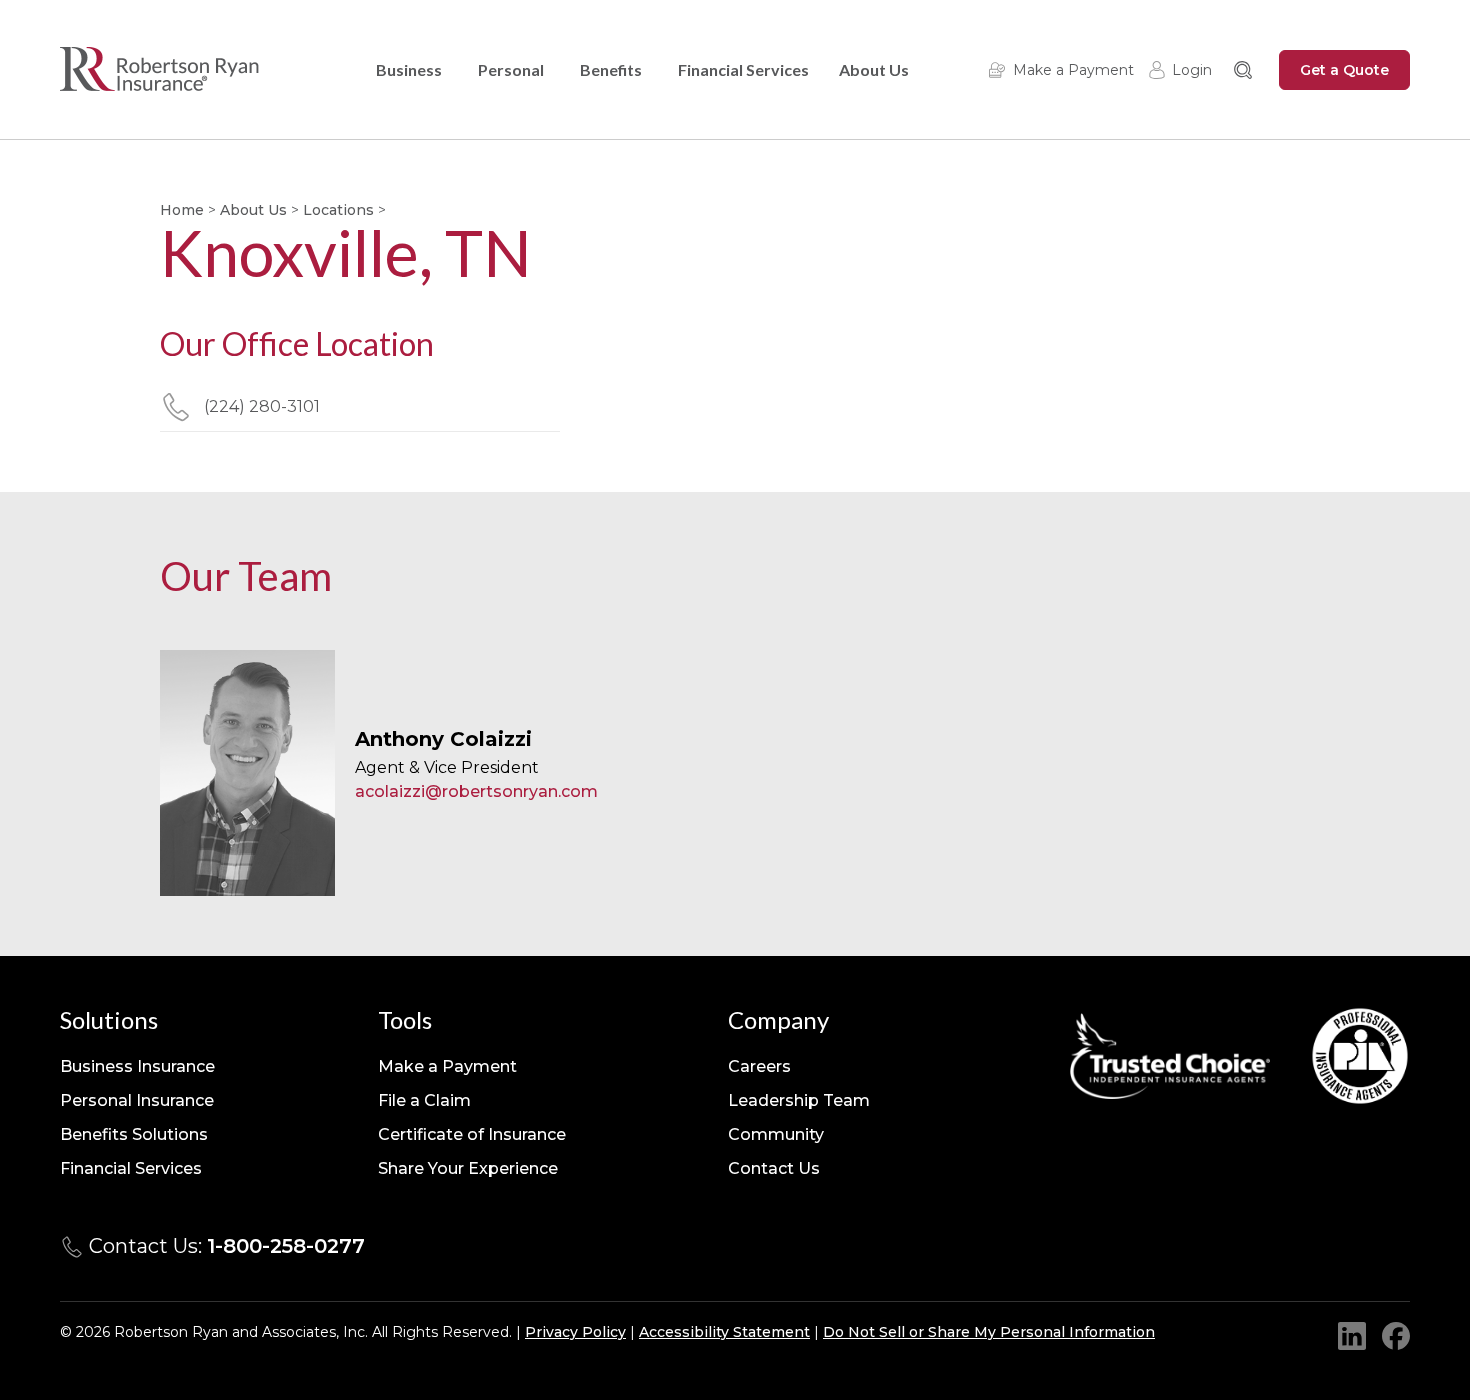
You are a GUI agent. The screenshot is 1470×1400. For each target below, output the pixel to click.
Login (1192, 70)
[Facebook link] (1396, 1336)
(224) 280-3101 (262, 406)
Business (409, 69)
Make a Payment (1073, 70)
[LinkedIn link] (1352, 1336)
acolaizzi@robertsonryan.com (476, 791)
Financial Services (743, 69)
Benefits (611, 69)
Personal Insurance (137, 1100)
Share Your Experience (468, 1168)
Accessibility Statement (724, 1332)
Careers (759, 1066)
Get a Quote (1344, 70)
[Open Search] (1243, 70)
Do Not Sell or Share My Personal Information (989, 1332)
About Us (874, 69)
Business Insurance (137, 1066)
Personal (511, 69)
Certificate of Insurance (472, 1134)
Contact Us (774, 1168)
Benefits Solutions (134, 1134)
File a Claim (424, 1100)
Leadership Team (799, 1100)
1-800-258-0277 (286, 1246)
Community (776, 1134)
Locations (338, 210)
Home (182, 210)
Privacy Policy (575, 1332)
